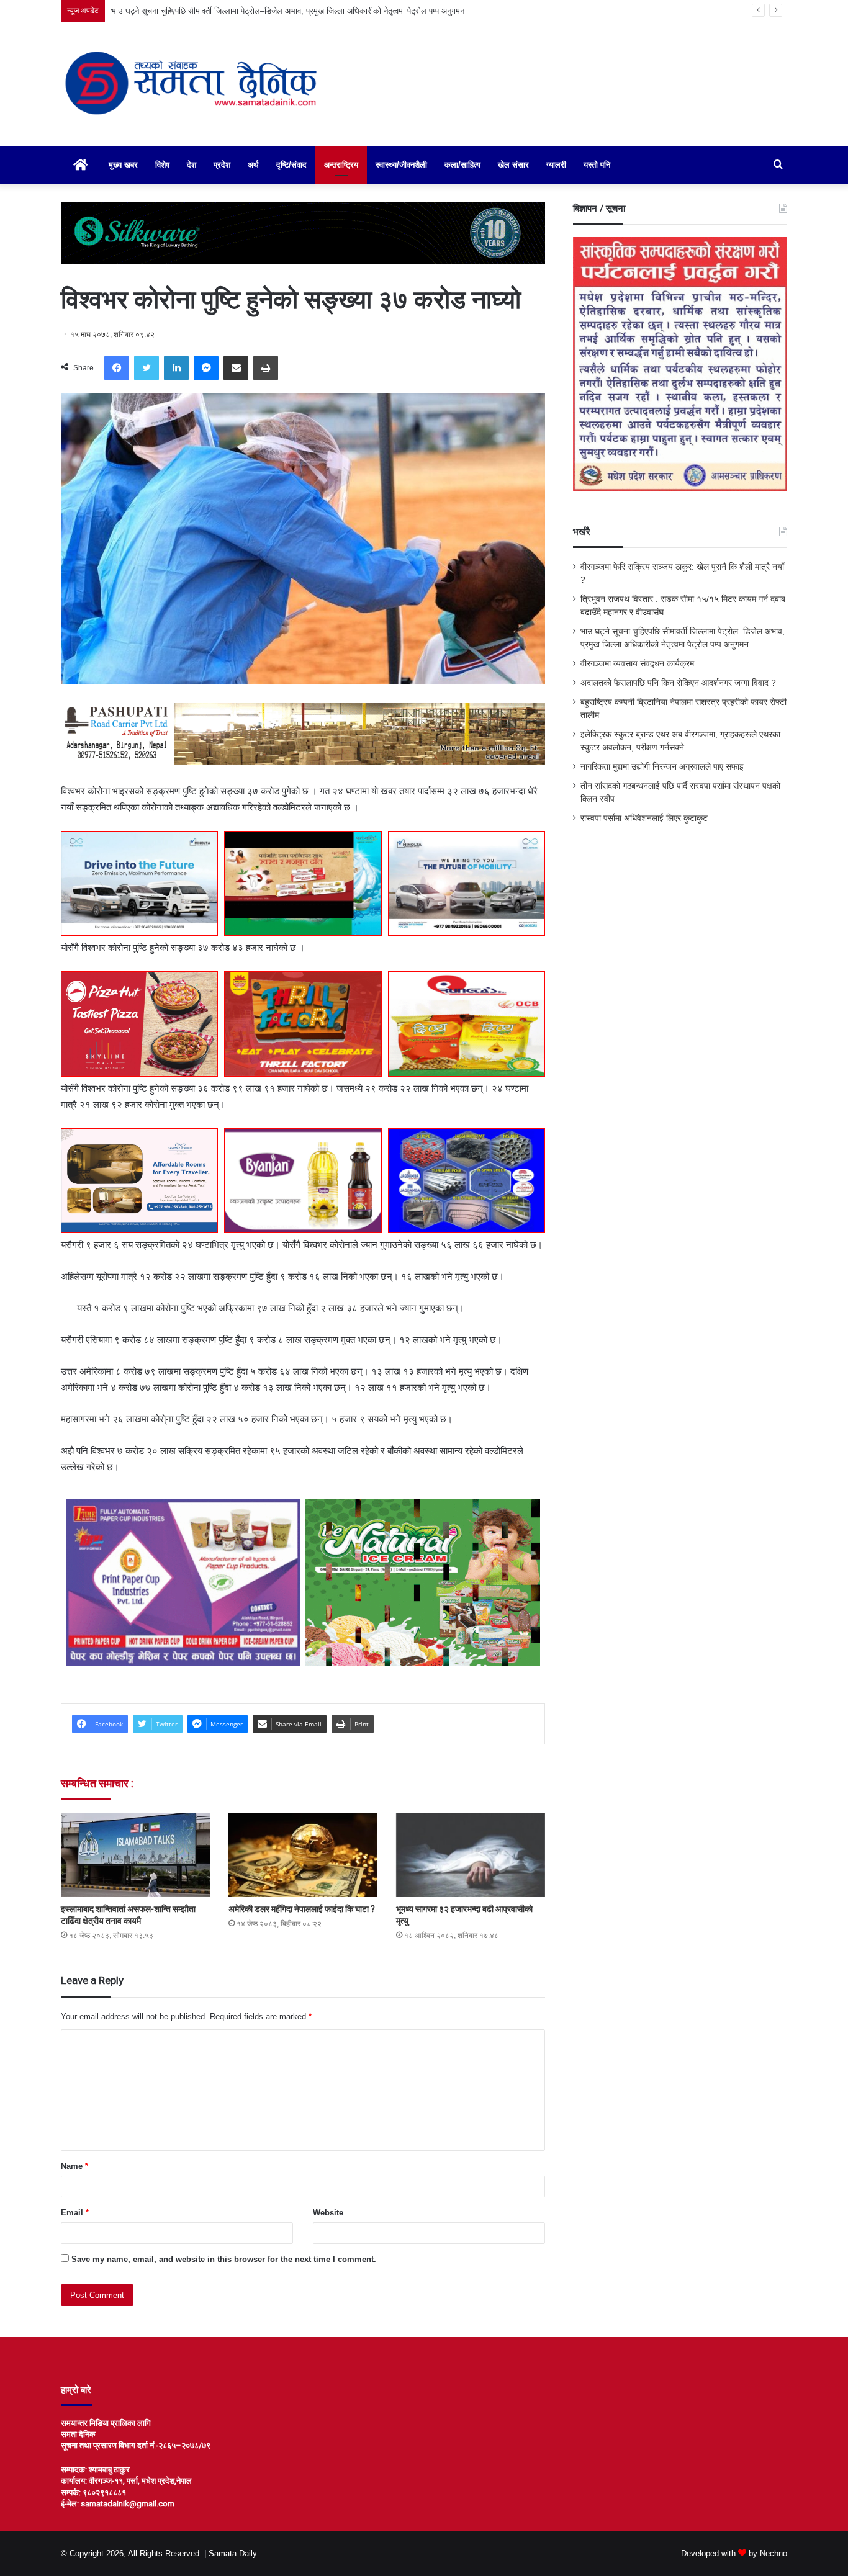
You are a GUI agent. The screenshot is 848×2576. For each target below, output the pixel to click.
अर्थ (253, 165)
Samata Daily (233, 2553)
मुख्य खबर (123, 165)
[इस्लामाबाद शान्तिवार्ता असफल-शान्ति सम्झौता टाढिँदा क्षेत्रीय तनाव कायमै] (135, 1855)
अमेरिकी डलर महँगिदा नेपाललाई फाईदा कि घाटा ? (302, 1909)
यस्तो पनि (597, 165)
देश (192, 165)
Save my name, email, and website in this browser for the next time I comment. (224, 2259)
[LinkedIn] (176, 368)
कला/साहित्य (462, 165)
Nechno (774, 2553)
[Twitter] (147, 368)
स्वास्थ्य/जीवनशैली (401, 165)
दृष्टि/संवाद (291, 165)
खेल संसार (513, 165)
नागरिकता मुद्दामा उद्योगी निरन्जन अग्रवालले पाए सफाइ (662, 767)
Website (328, 2213)
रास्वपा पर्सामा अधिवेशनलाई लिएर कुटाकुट (644, 818)
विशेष (162, 165)
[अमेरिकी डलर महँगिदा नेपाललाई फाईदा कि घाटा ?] (303, 1855)
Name (74, 2166)
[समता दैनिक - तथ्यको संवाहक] (192, 84)
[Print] (266, 368)
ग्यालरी (556, 165)
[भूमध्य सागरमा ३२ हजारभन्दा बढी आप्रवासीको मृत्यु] (471, 1855)
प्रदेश (222, 165)
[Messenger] (206, 368)
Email (75, 2213)
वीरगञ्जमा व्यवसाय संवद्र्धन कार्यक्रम (165, 11)
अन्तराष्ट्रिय (341, 165)
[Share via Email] (236, 368)
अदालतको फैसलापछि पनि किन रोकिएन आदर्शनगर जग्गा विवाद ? (678, 683)
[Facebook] (117, 368)
